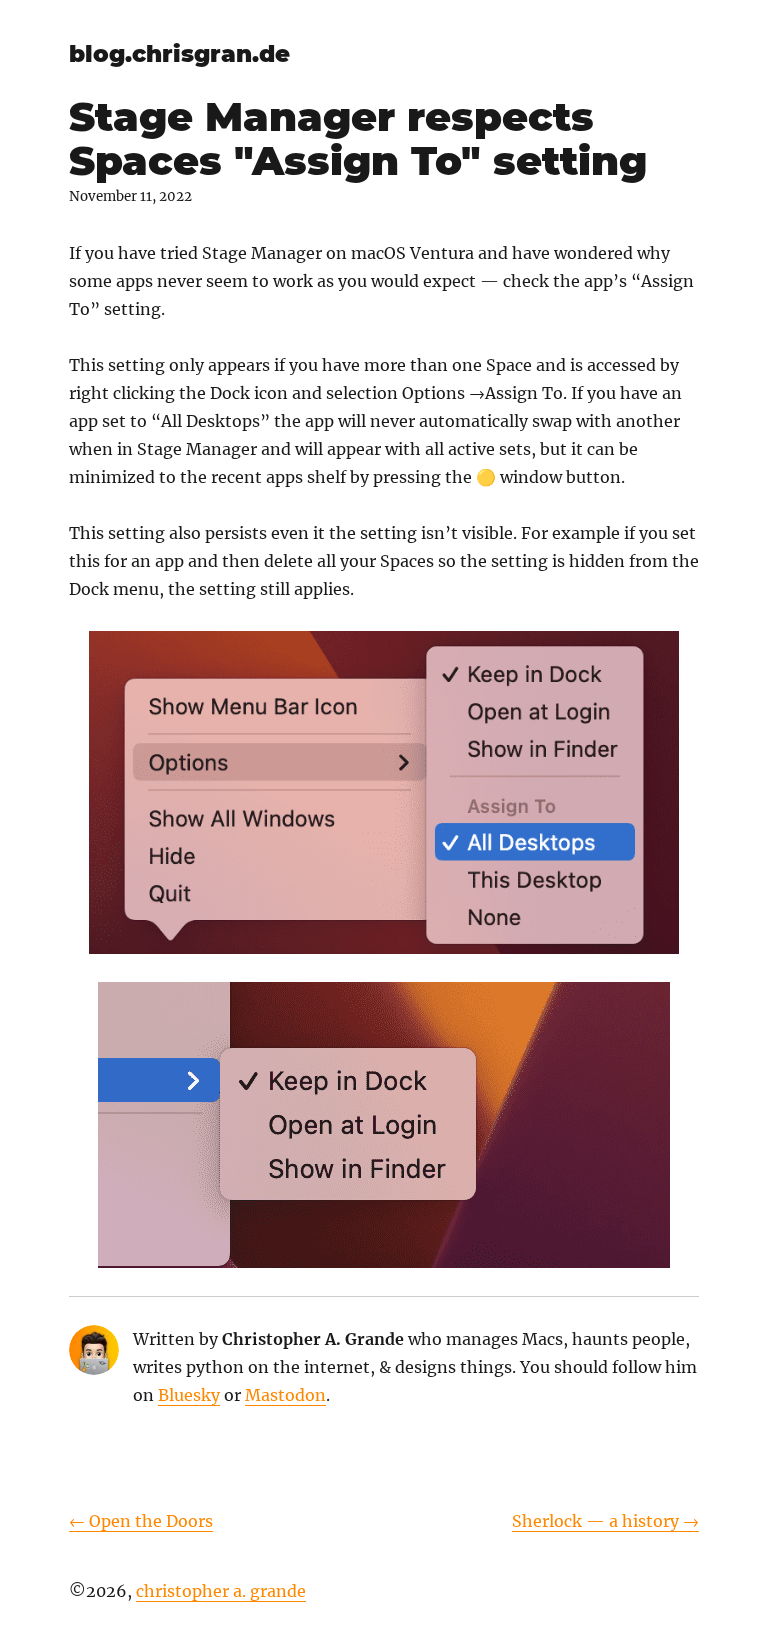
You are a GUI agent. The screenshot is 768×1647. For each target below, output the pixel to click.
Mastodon (285, 1395)
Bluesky (189, 1395)
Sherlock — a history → (605, 1521)
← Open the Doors (141, 1521)
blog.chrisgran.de (179, 54)
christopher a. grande (221, 1591)
